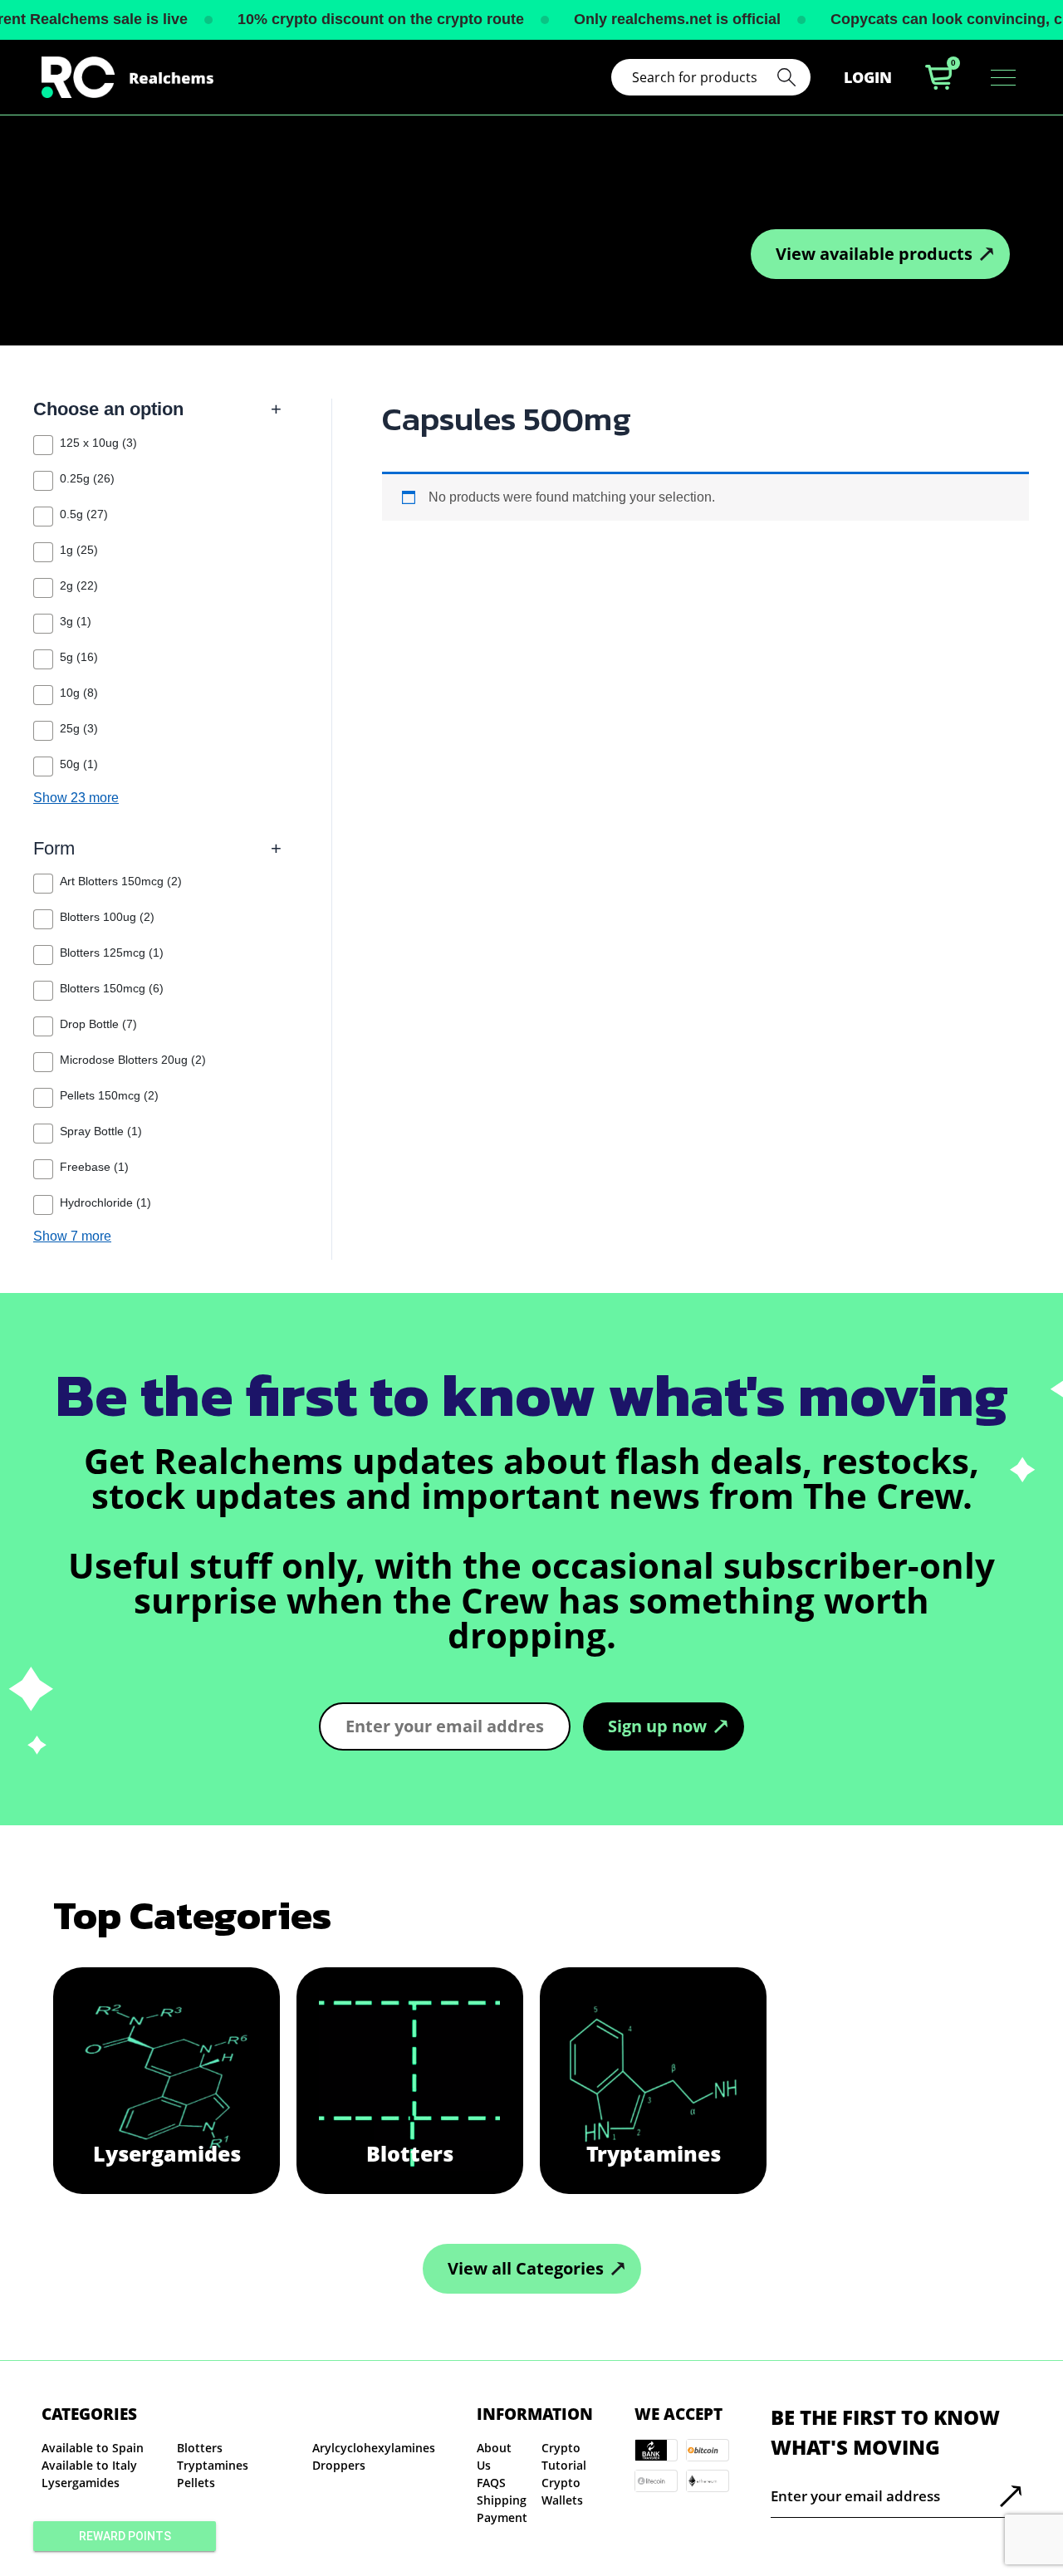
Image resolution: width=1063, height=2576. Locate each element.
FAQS (491, 2483)
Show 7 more (72, 1237)
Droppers (339, 2465)
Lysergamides (81, 2483)
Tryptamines (213, 2465)
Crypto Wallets (562, 2491)
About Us (494, 2456)
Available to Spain (93, 2448)
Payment (502, 2517)
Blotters (200, 2448)
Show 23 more (76, 798)
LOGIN (868, 77)
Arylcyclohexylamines (374, 2448)
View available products (874, 254)
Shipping (502, 2500)
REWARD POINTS (125, 2536)
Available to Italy (89, 2465)
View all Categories (526, 2268)
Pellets (196, 2483)
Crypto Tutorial (564, 2456)
